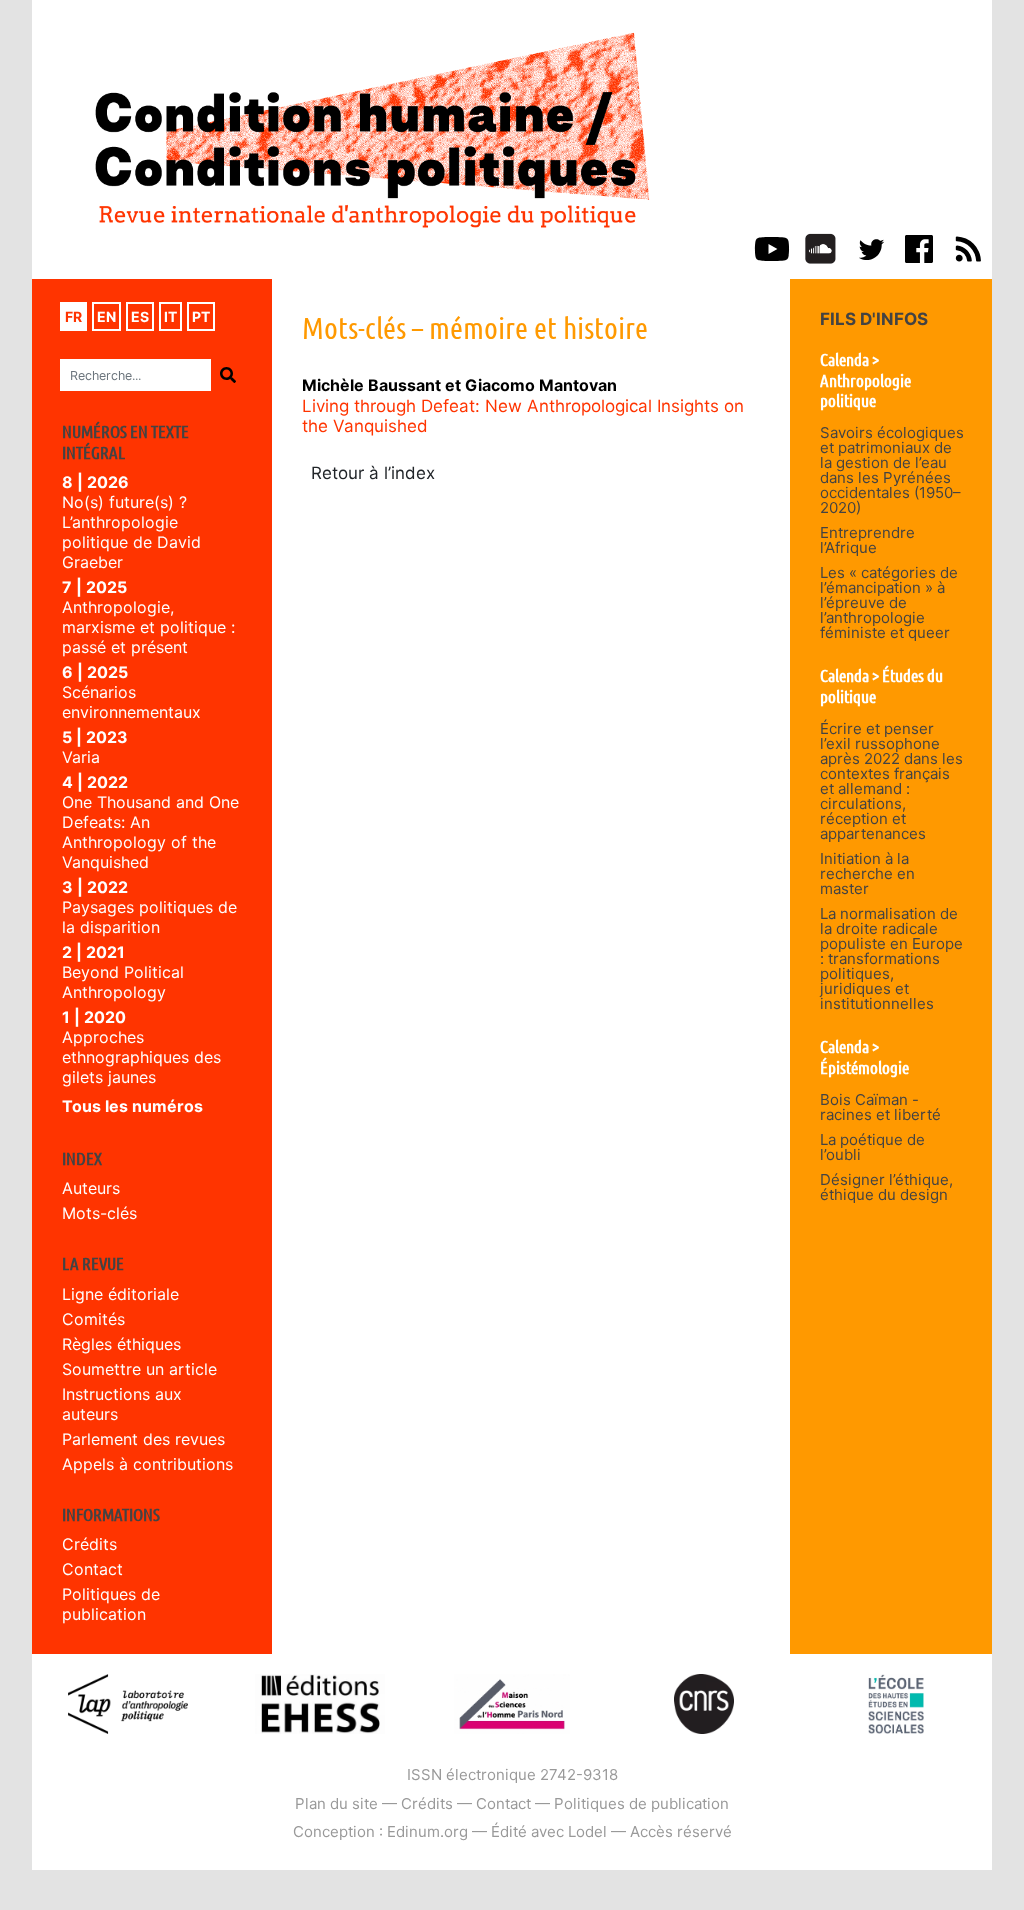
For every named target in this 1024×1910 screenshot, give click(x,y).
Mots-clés (99, 1213)
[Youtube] (772, 247)
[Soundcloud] (820, 247)
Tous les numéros (132, 1106)
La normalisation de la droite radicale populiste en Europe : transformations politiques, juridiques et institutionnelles (891, 958)
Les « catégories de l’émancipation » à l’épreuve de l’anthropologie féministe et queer (889, 602)
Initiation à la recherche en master (867, 873)
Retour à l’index (373, 473)
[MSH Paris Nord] (511, 1702)
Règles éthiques (121, 1344)
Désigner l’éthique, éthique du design (886, 1187)
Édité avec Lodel (549, 1831)
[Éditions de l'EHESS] (320, 1702)
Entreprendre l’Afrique (867, 540)
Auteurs (91, 1188)
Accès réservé (681, 1831)
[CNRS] (704, 1702)
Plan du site (336, 1803)
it (170, 316)
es (140, 316)
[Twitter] (870, 247)
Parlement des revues (143, 1439)
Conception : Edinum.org (380, 1831)
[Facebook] (919, 247)
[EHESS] (896, 1702)
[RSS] (968, 247)
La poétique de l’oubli (872, 1147)
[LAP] (128, 1702)
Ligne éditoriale (120, 1294)
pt (201, 316)
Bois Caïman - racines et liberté (880, 1107)
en (106, 316)
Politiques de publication (111, 1604)
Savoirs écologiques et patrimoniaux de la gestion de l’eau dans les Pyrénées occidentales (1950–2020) (892, 470)
